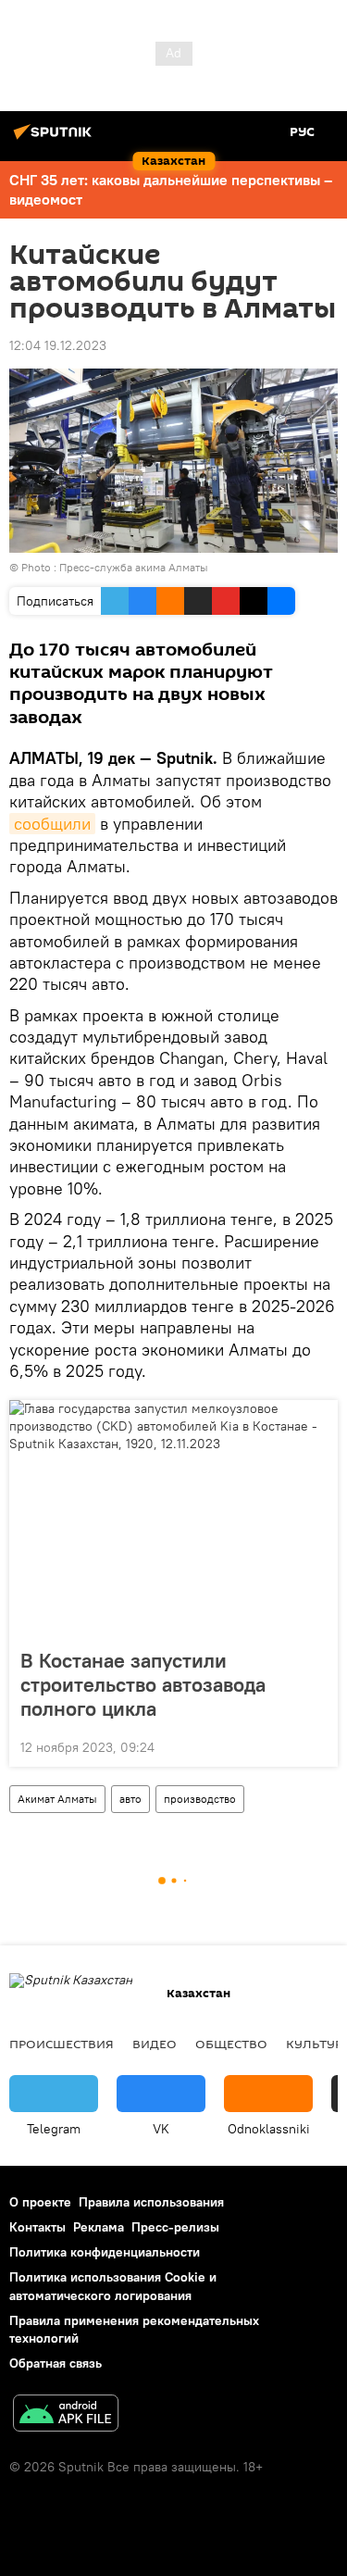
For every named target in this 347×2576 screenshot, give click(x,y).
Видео (155, 2044)
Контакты (37, 2227)
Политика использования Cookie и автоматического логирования (113, 2286)
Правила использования (151, 2202)
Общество (231, 2044)
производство (200, 1799)
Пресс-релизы (175, 2227)
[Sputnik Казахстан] (56, 139)
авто (130, 1799)
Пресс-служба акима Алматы (134, 567)
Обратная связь (56, 2363)
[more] (316, 1745)
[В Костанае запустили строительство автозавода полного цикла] (173, 1519)
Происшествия (62, 2044)
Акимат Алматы (57, 1799)
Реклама (99, 2227)
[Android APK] (66, 2415)
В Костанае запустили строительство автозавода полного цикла (143, 1684)
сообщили (52, 824)
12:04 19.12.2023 (58, 345)
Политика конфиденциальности (105, 2252)
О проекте (40, 2202)
